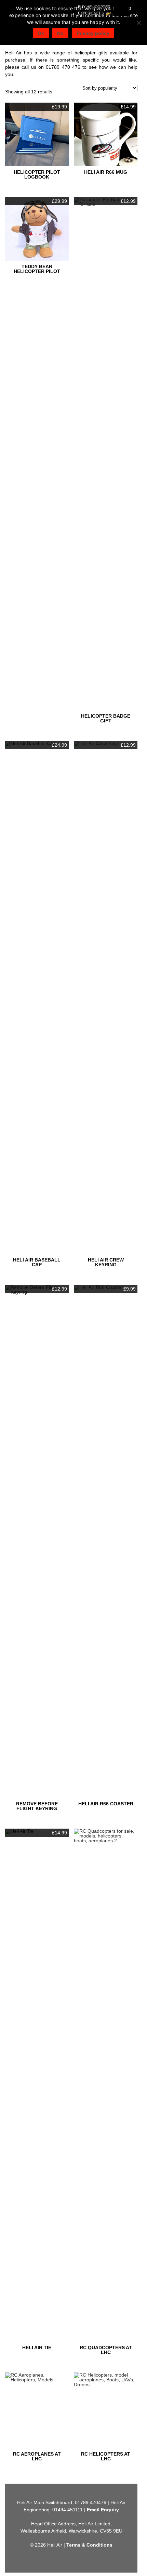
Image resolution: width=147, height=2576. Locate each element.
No (60, 33)
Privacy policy (93, 33)
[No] (138, 23)
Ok (41, 33)
